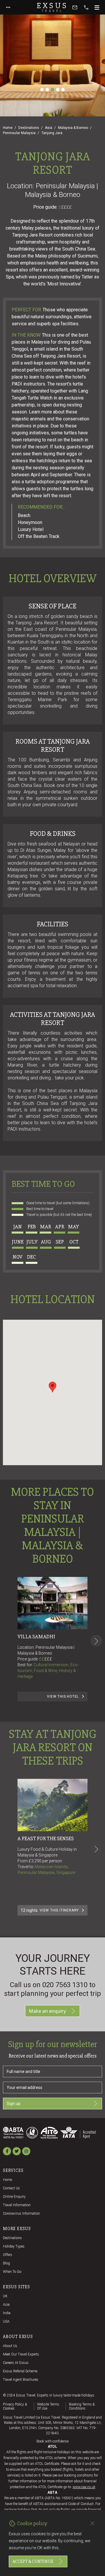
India (7, 2313)
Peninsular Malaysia (19, 133)
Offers (8, 2255)
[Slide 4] (58, 90)
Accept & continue (33, 2561)
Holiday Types (14, 2246)
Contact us (11, 2188)
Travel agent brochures (21, 2380)
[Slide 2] (47, 90)
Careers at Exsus (16, 2363)
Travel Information (17, 2205)
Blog (6, 2263)
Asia (49, 128)
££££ (66, 207)
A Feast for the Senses (46, 1838)
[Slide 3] (52, 90)
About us (10, 2346)
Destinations (29, 128)
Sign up (14, 2104)
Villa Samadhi (36, 1637)
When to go (12, 2272)
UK (5, 2296)
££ (46, 1659)
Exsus (52, 7)
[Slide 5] (63, 90)
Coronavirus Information (21, 2213)
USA (6, 2321)
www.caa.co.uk (84, 2487)
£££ (48, 1659)
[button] (52, 1387)
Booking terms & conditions (82, 2406)
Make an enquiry (47, 2011)
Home (8, 128)
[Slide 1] (42, 90)
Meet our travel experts (21, 2354)
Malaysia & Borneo (73, 128)
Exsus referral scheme (20, 2371)
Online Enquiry (14, 2197)
